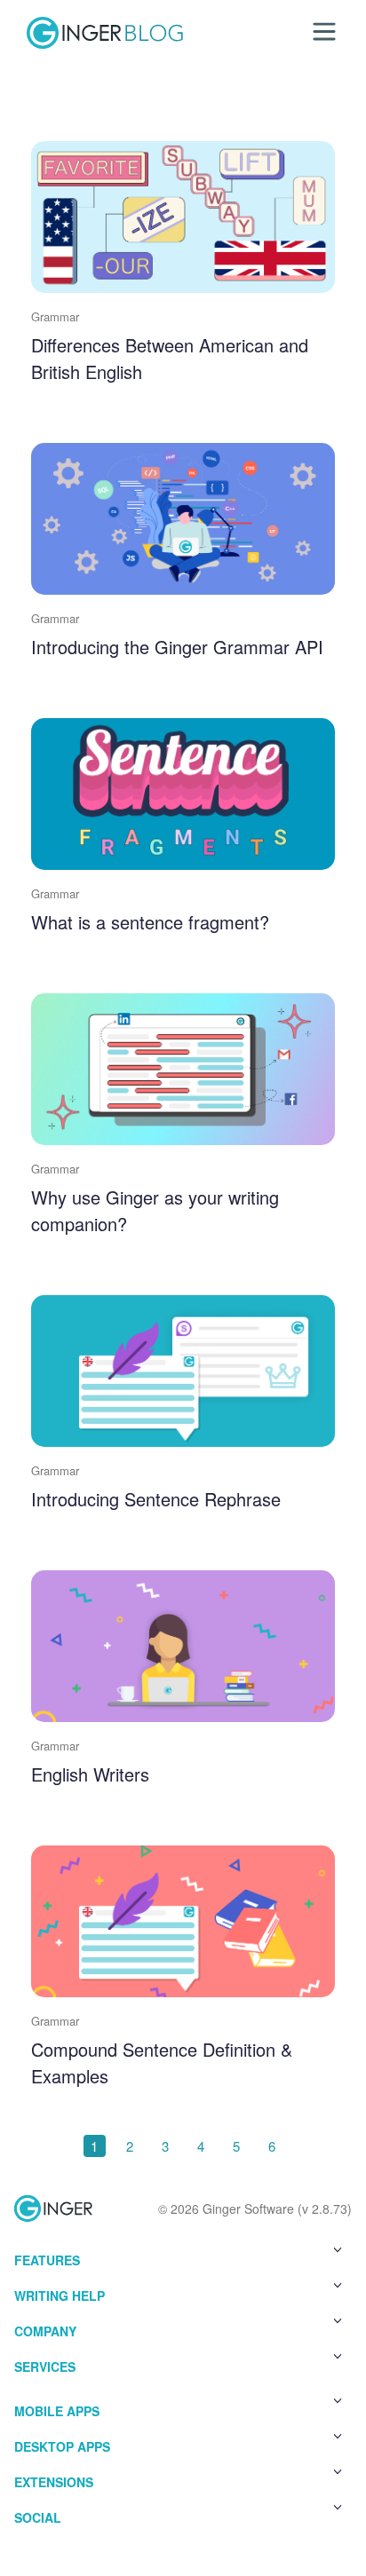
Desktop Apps (62, 2446)
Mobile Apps (57, 2411)
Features (47, 2260)
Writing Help (60, 2295)
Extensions (54, 2482)
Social (38, 2517)
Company (45, 2331)
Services (45, 2367)
